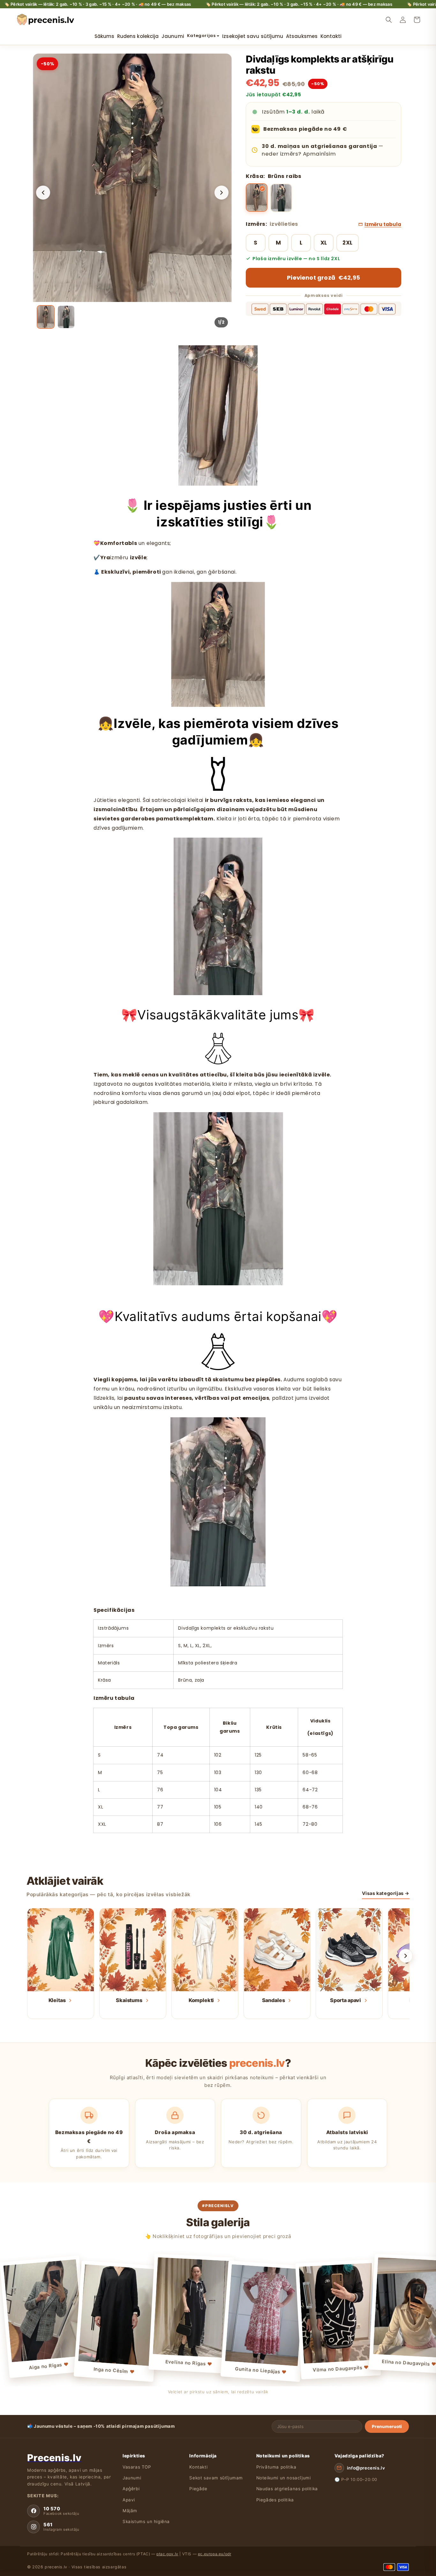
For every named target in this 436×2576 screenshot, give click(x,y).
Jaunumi (132, 2478)
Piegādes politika (275, 2500)
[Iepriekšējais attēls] (43, 193)
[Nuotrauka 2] (66, 317)
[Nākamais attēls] (222, 193)
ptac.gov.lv (167, 2554)
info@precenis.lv (366, 2468)
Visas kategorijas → (386, 1893)
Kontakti (198, 2467)
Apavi (129, 2500)
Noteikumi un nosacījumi (284, 2478)
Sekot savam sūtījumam (216, 2478)
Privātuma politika (276, 2467)
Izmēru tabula (383, 224)
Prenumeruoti (387, 2426)
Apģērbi (131, 2489)
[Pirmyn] (406, 1956)
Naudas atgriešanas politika (287, 2489)
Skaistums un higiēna (146, 2521)
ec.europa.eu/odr (215, 2554)
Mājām (130, 2511)
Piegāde (198, 2489)
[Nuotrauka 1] (46, 317)
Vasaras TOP (137, 2467)
